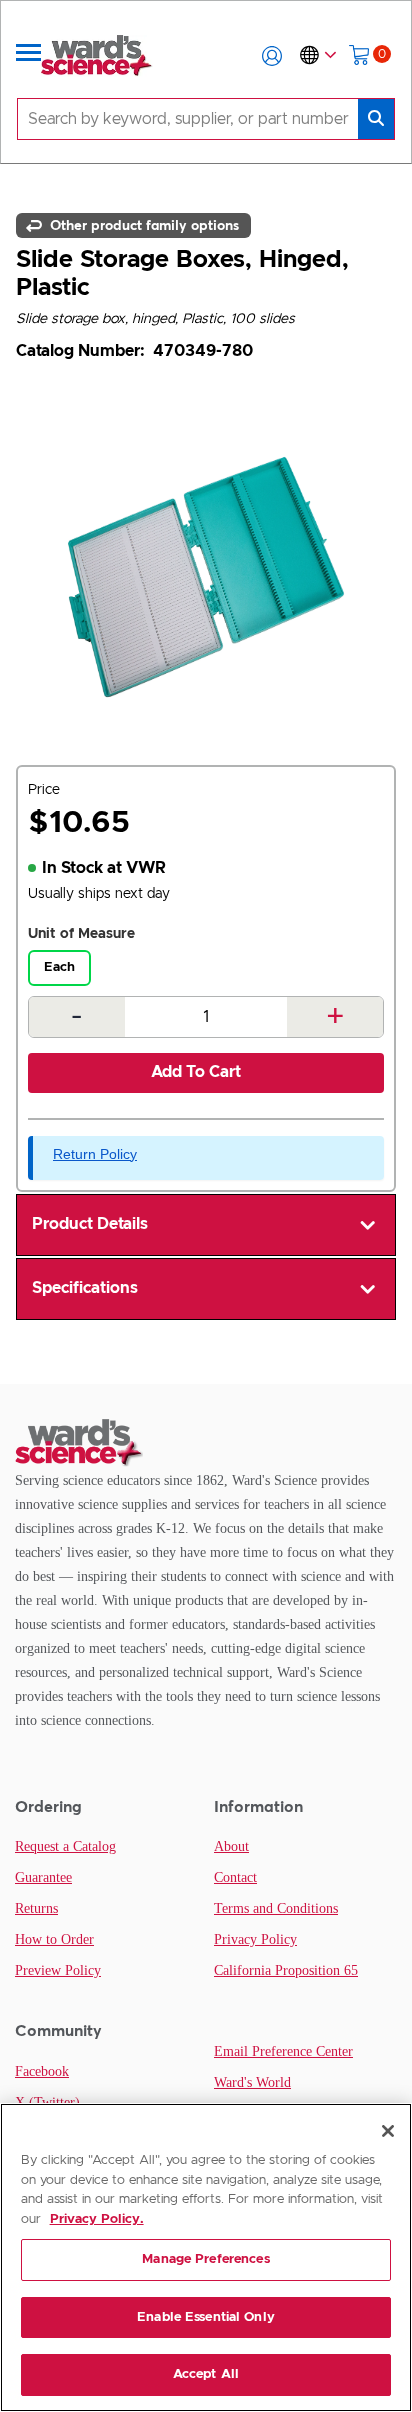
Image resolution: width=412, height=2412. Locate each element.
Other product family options (142, 225)
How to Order (54, 1939)
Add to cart (196, 1072)
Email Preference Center (283, 2051)
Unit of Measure (81, 934)
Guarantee (43, 1877)
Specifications (85, 1288)
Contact (235, 1877)
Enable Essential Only (206, 2317)
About (231, 1846)
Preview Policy (58, 1970)
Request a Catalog (65, 1846)
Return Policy (95, 1154)
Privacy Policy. (97, 2219)
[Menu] (29, 56)
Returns (36, 1908)
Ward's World (252, 2082)
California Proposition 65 (286, 1970)
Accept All (206, 2374)
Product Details (90, 1224)
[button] (272, 56)
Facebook (42, 2071)
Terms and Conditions (276, 1908)
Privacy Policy (255, 1939)
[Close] (388, 2131)
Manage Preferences (205, 2259)
